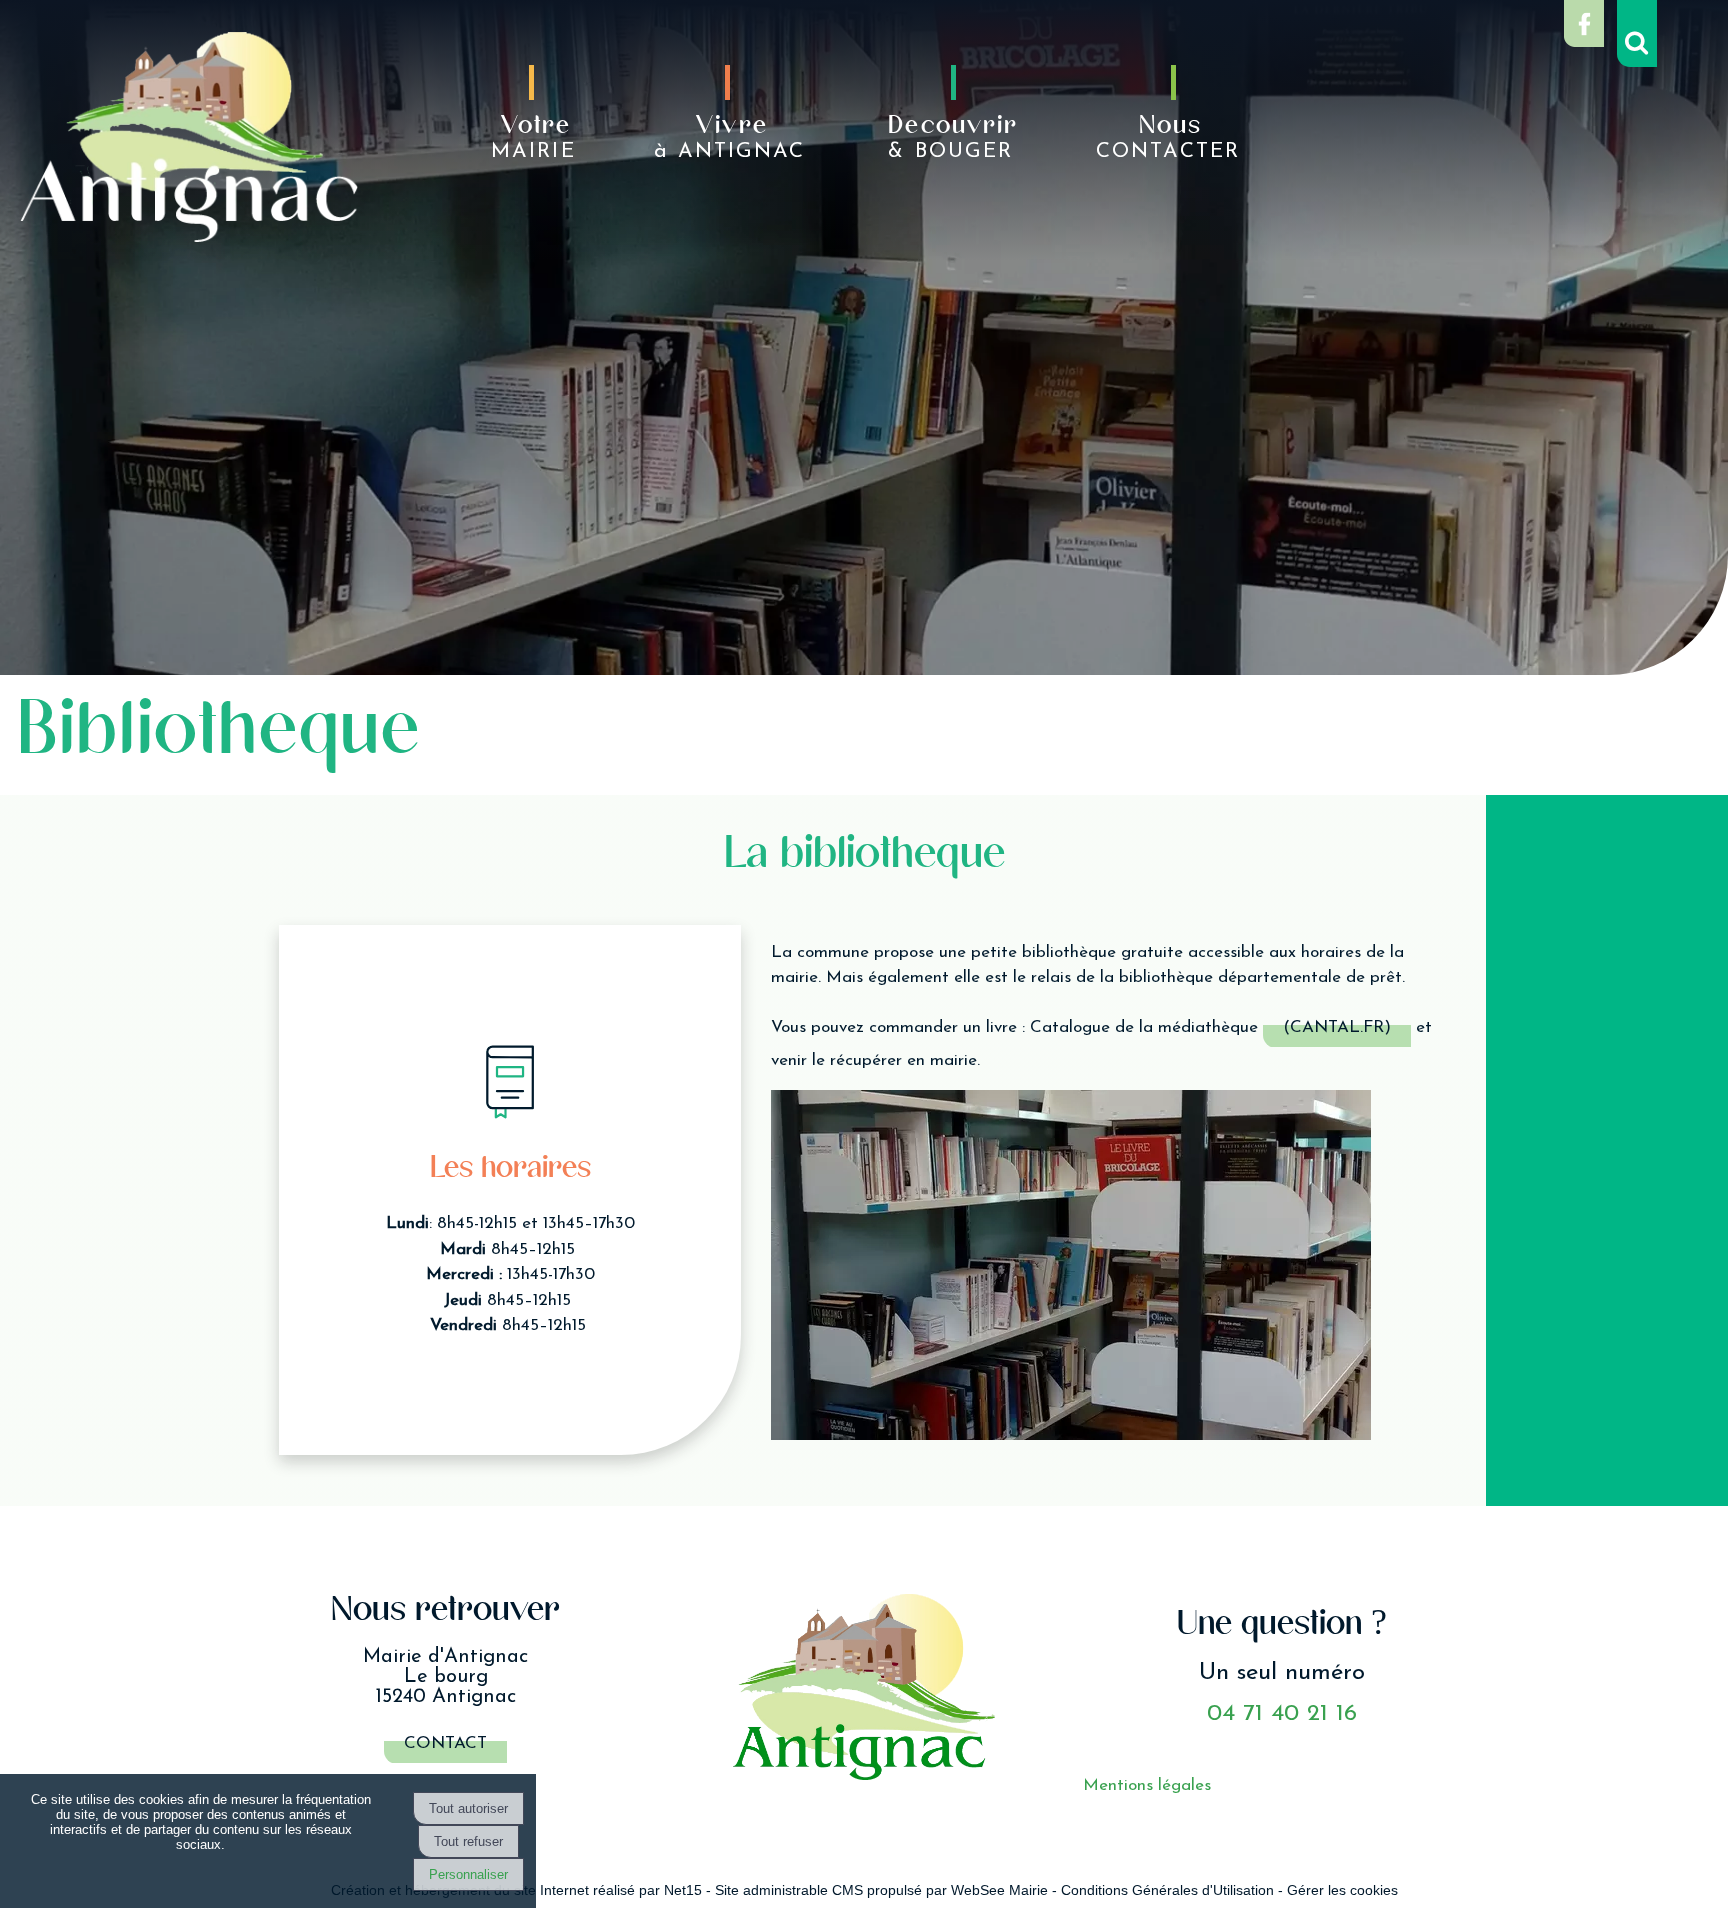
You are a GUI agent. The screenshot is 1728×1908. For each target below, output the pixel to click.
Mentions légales (1147, 1785)
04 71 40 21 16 (1282, 1714)
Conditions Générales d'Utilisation (1167, 1890)
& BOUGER (953, 137)
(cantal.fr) (1337, 1027)
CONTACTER (1168, 137)
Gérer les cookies (1342, 1890)
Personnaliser (468, 1874)
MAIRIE (533, 137)
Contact (445, 1743)
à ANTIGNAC (730, 137)
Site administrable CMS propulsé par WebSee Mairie (881, 1890)
